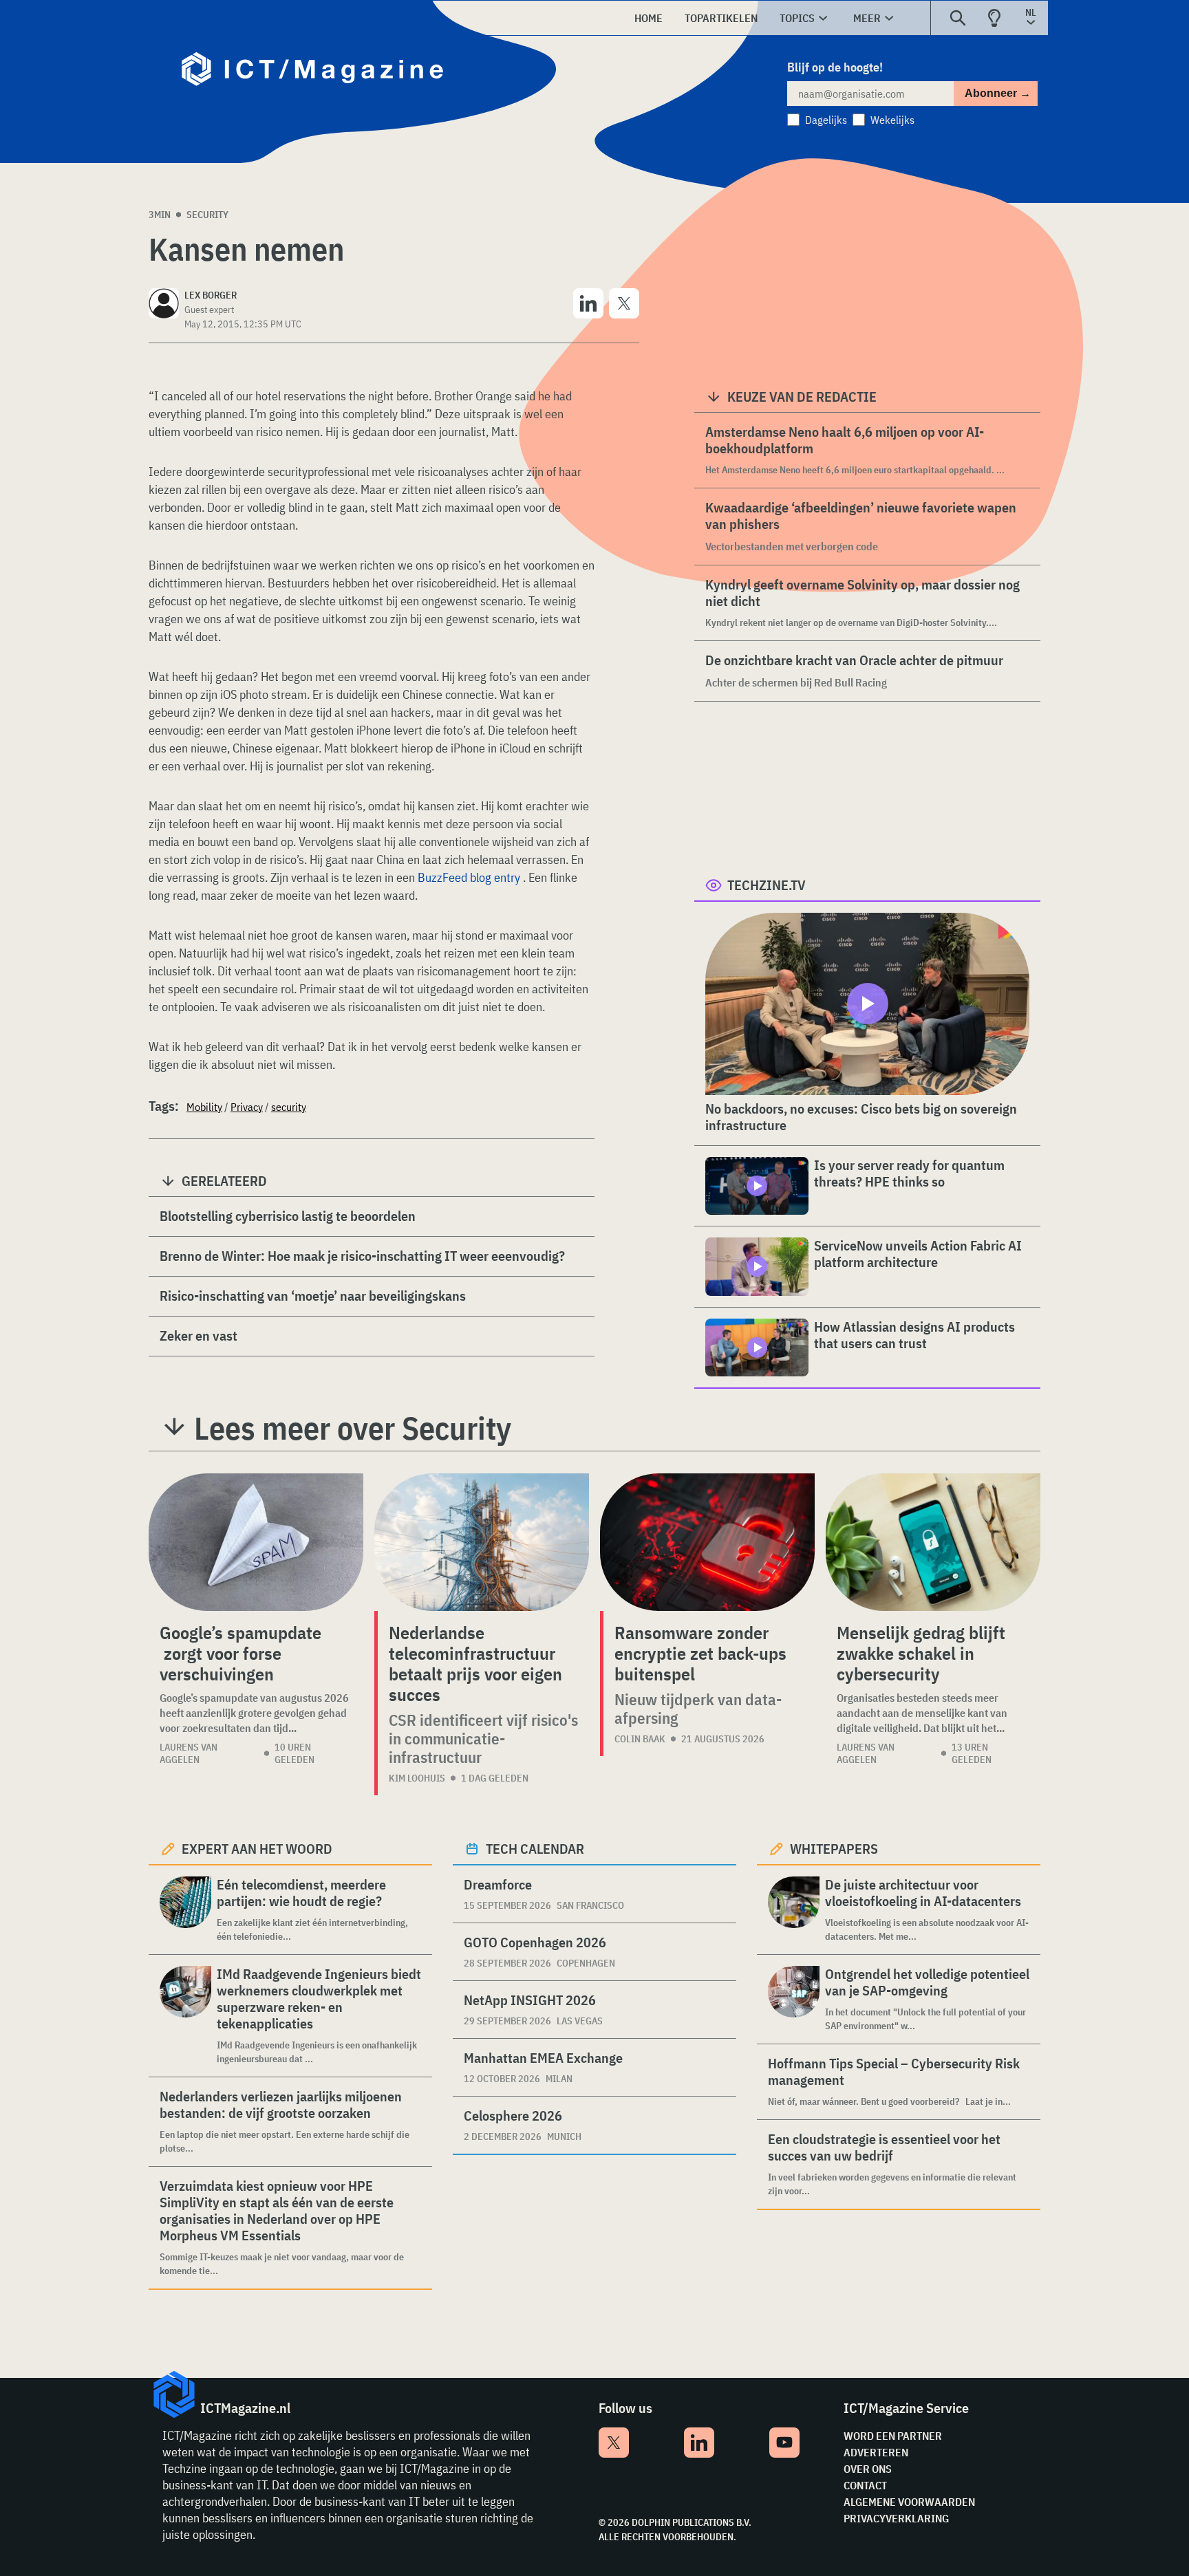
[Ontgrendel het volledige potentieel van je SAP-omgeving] (794, 1999)
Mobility (204, 1107)
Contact (865, 2485)
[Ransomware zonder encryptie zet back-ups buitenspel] (707, 1542)
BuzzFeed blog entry (469, 877)
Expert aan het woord (257, 1849)
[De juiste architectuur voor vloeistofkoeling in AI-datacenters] (794, 1910)
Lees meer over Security (353, 1428)
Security (207, 215)
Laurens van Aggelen (189, 1753)
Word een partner (893, 2436)
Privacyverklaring (896, 2518)
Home (649, 18)
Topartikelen (721, 18)
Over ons (868, 2469)
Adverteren (876, 2452)
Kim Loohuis (417, 1778)
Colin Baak (640, 1739)
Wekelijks (892, 120)
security (289, 1107)
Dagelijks (826, 120)
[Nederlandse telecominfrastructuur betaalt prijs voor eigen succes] (482, 1542)
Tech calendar (535, 1849)
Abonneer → (998, 93)
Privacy (247, 1107)
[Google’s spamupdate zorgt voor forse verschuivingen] (256, 1542)
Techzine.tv (767, 885)
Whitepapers (834, 1849)
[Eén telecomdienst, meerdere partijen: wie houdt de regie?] (185, 1910)
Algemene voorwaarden (909, 2502)
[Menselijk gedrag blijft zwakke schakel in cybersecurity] (933, 1542)
